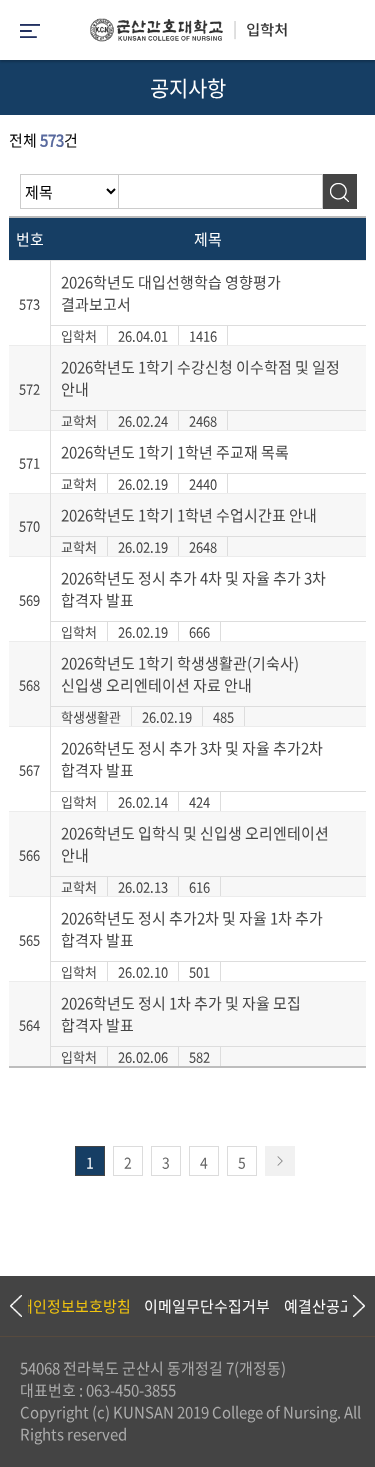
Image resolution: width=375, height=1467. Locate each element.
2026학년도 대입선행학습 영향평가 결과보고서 (171, 293)
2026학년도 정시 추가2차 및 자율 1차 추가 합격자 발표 (192, 929)
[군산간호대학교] (188, 35)
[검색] (339, 191)
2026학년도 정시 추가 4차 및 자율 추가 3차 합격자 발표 (193, 589)
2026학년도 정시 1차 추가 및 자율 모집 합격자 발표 (181, 1014)
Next (350, 1306)
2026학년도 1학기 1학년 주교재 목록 (175, 452)
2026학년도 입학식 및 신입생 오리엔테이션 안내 (195, 844)
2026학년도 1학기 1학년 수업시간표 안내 (189, 515)
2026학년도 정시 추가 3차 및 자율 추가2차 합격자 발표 (192, 759)
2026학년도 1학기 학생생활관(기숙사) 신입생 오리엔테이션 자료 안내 (180, 674)
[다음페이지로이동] (280, 1161)
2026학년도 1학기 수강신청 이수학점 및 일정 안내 (200, 378)
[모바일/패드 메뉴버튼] (30, 32)
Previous (15, 1306)
